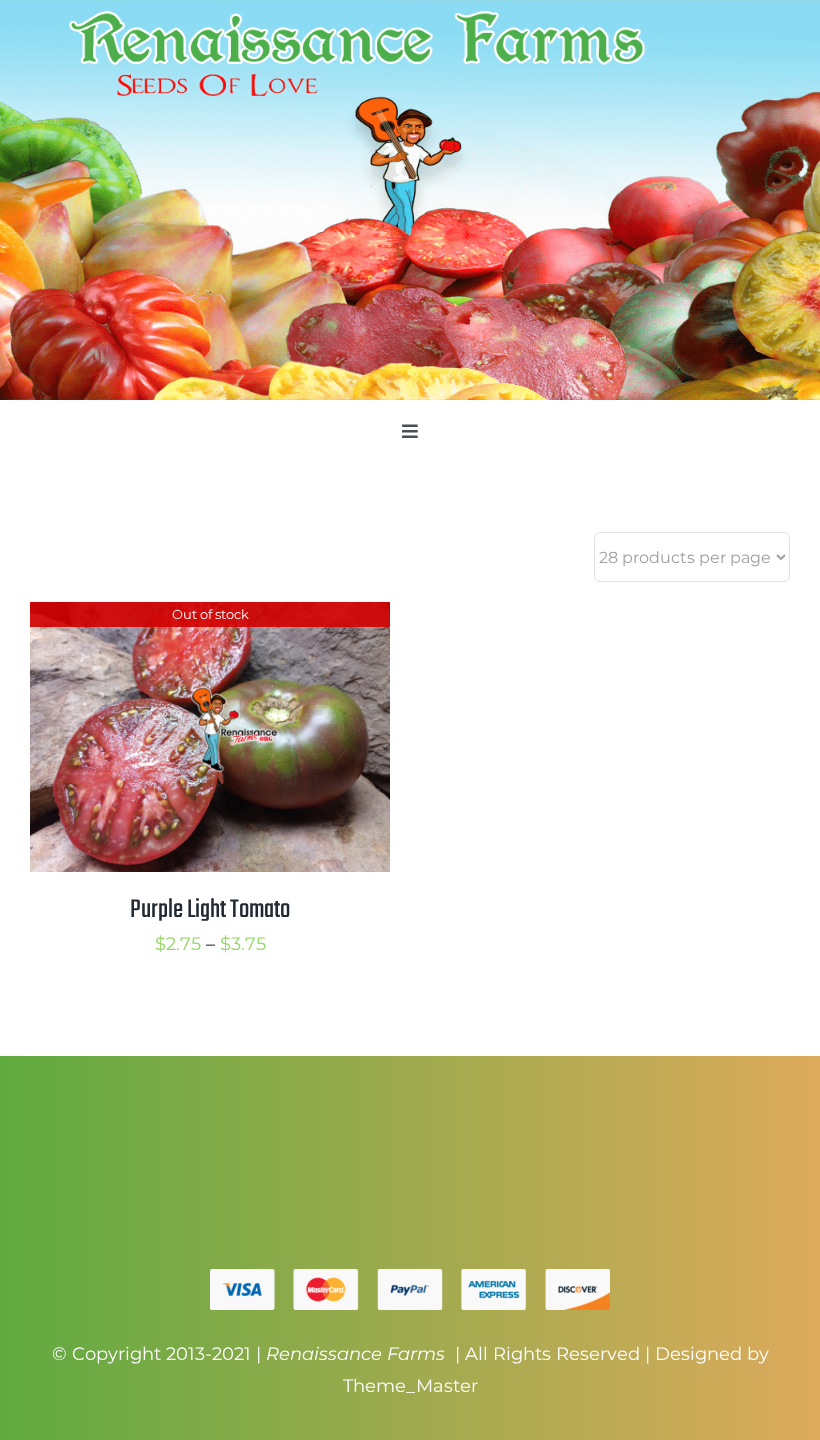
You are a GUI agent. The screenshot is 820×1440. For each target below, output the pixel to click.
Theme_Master (410, 1386)
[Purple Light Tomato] (210, 618)
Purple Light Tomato (210, 910)
